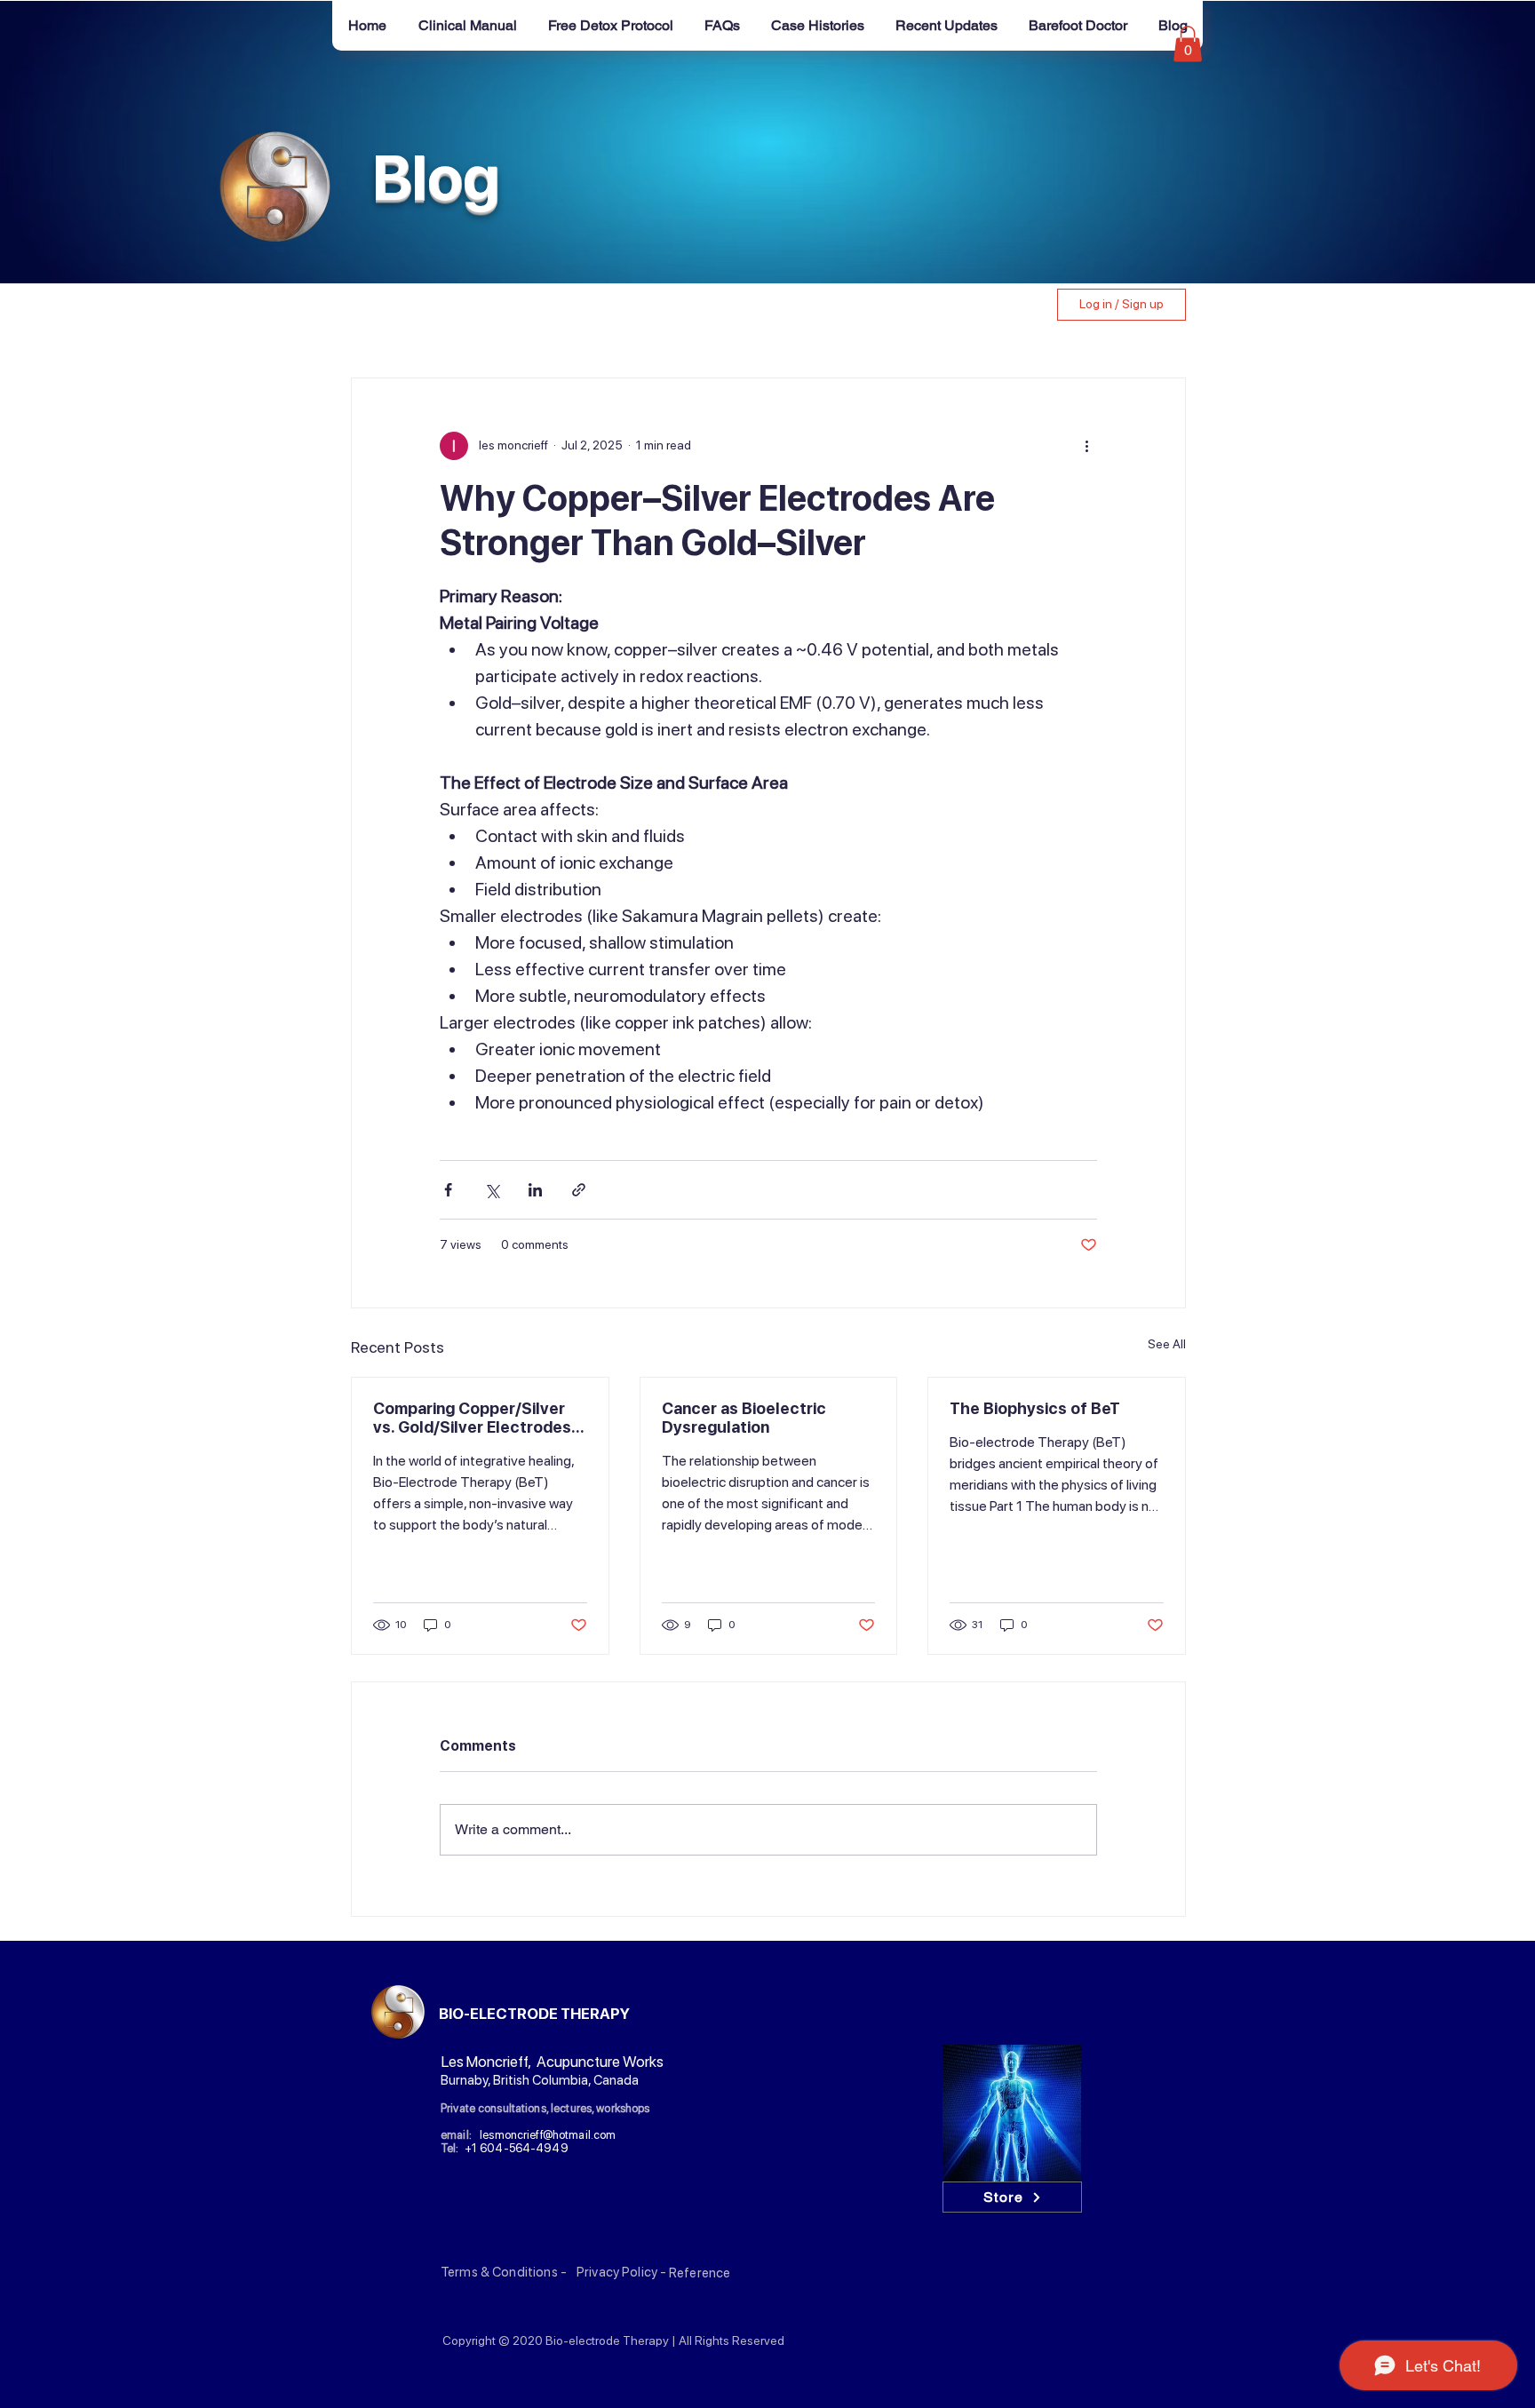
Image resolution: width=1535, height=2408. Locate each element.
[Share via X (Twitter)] (492, 1190)
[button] (1188, 44)
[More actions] (1086, 446)
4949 (552, 2148)
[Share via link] (579, 1190)
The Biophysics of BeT (1035, 1408)
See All (1167, 1344)
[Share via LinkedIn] (535, 1190)
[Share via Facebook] (448, 1190)
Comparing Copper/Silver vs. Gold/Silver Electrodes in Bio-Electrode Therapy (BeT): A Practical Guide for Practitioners (477, 1418)
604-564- (508, 2148)
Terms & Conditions (499, 2272)
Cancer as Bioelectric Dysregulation (744, 1418)
